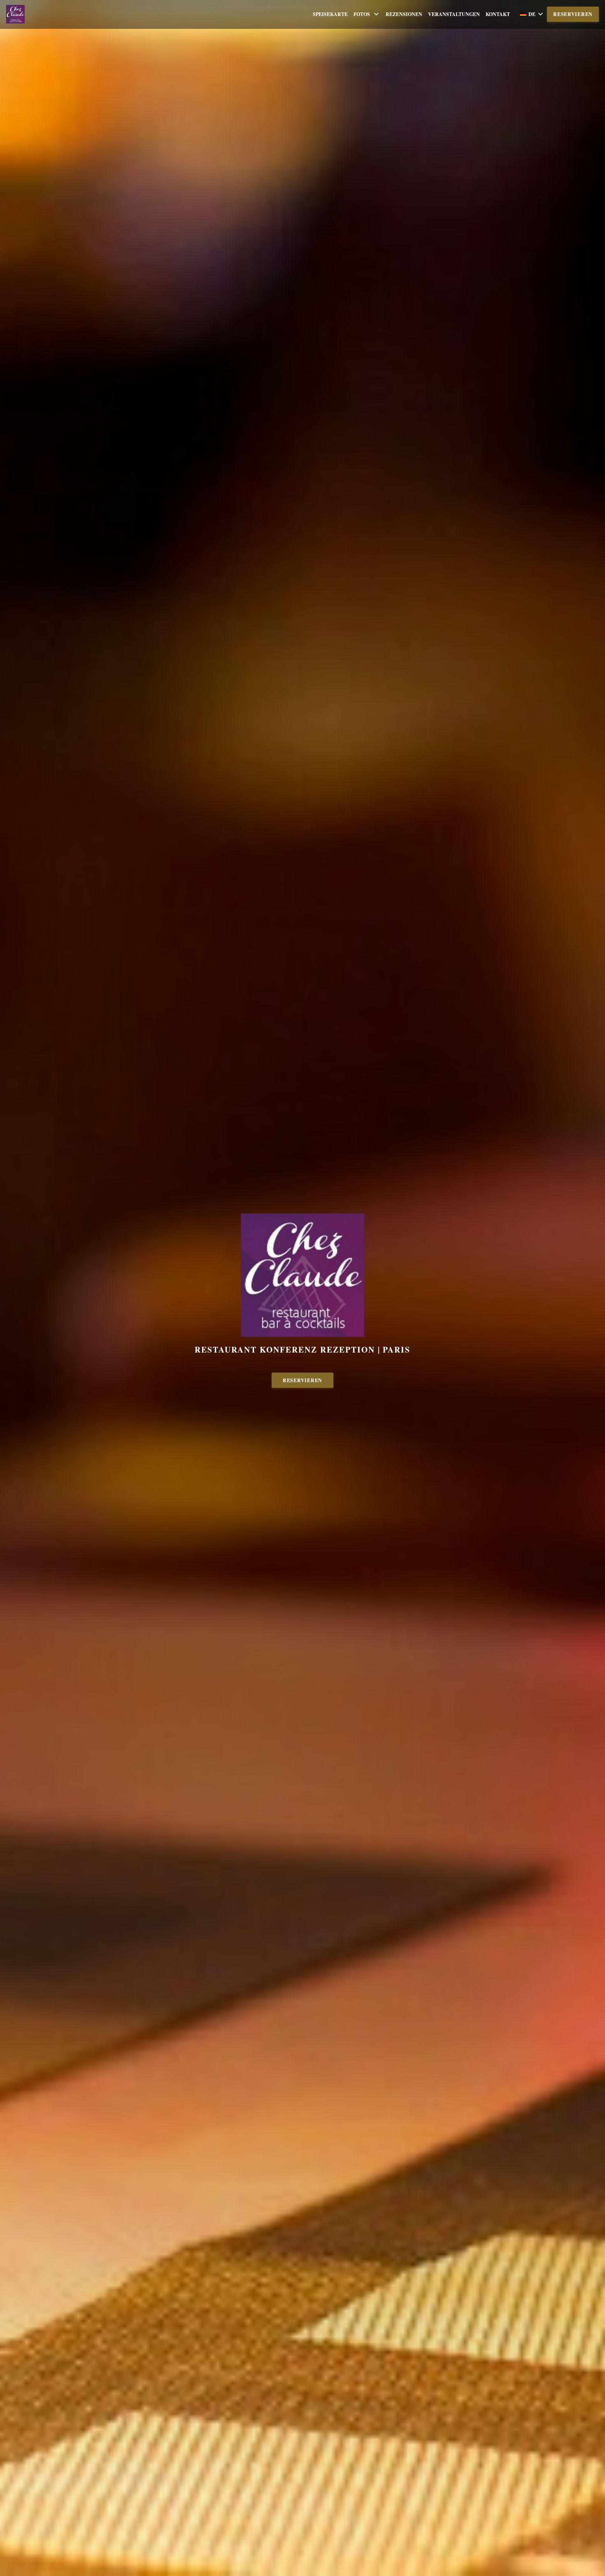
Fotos (362, 14)
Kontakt (498, 14)
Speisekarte (330, 14)
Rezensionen (404, 14)
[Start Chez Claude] (15, 14)
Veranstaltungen (454, 14)
